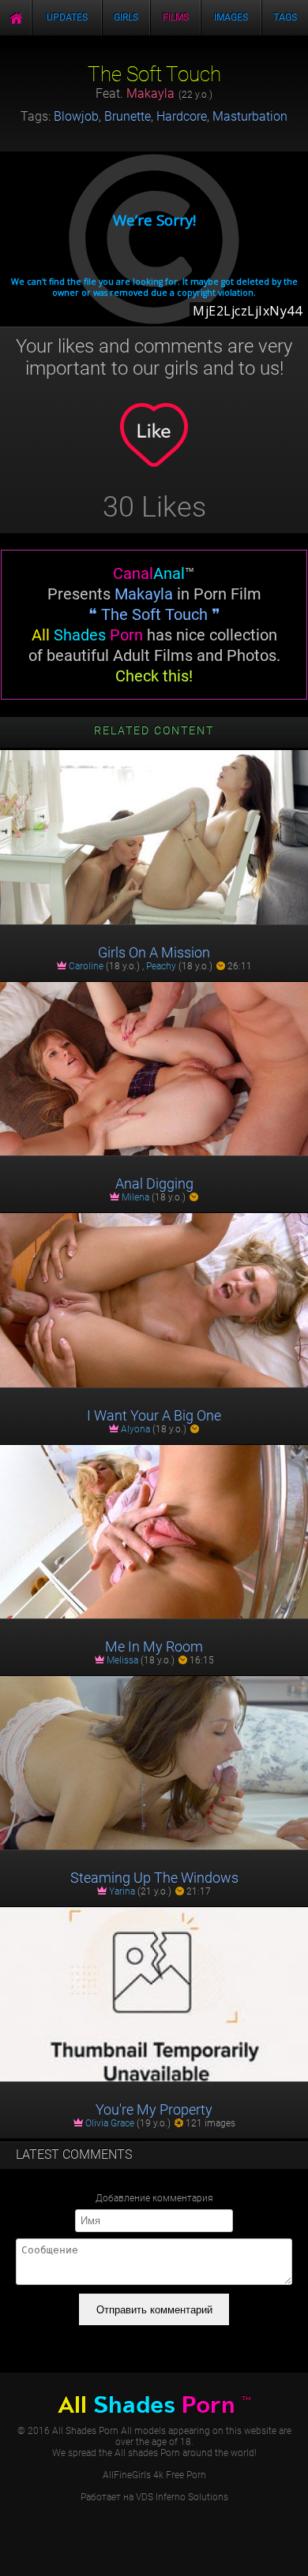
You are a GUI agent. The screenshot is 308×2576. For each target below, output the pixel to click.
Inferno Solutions (192, 2497)
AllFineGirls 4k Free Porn (154, 2475)
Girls (126, 17)
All (154, 2405)
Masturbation (250, 116)
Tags (285, 17)
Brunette (128, 116)
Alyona (135, 1429)
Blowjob (76, 116)
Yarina (122, 1891)
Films (176, 17)
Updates (67, 17)
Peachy (161, 966)
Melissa (122, 1660)
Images (231, 17)
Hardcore (182, 116)
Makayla (150, 93)
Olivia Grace (110, 2123)
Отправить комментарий (154, 2310)
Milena (135, 1197)
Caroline (86, 966)
